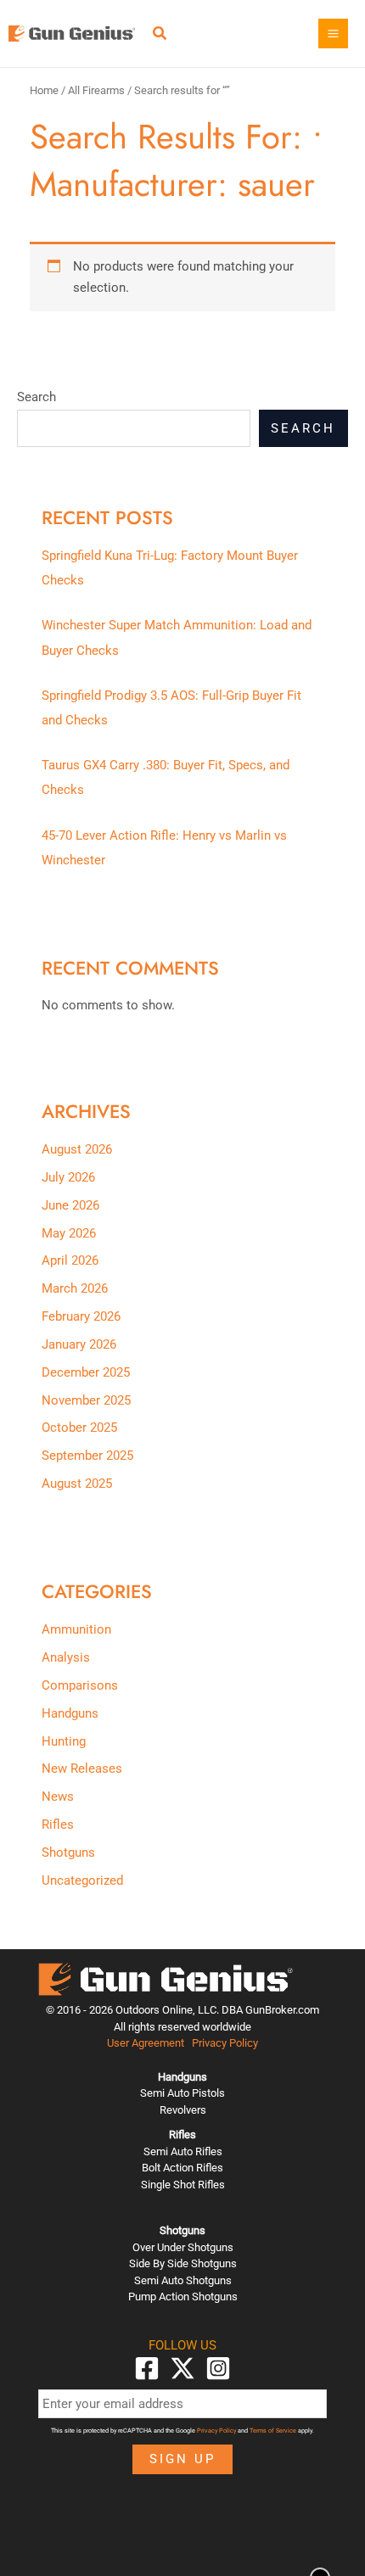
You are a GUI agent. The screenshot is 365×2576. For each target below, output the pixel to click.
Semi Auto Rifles (183, 2151)
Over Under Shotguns (183, 2247)
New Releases (82, 1769)
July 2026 (68, 1177)
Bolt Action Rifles (182, 2168)
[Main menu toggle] (333, 34)
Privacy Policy (225, 2043)
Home (44, 90)
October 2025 (79, 1428)
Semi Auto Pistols (182, 2093)
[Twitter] (182, 2368)
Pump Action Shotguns (183, 2297)
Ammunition (76, 1629)
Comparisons (80, 1685)
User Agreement (146, 2043)
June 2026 (70, 1205)
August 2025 (77, 1484)
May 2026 (69, 1233)
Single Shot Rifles (183, 2185)
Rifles (58, 1824)
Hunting (64, 1741)
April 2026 (70, 1260)
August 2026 (77, 1149)
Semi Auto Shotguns (183, 2280)
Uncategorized (82, 1880)
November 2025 (86, 1400)
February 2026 (81, 1316)
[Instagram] (218, 2368)
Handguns (70, 1713)
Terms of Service (273, 2431)
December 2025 (86, 1372)
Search (36, 397)
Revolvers (183, 2110)
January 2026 (79, 1344)
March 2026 (75, 1288)
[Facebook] (147, 2368)
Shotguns (68, 1852)
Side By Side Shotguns (183, 2263)
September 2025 (87, 1456)
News (58, 1796)
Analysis (66, 1657)
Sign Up (182, 2459)
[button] (160, 35)
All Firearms (96, 90)
